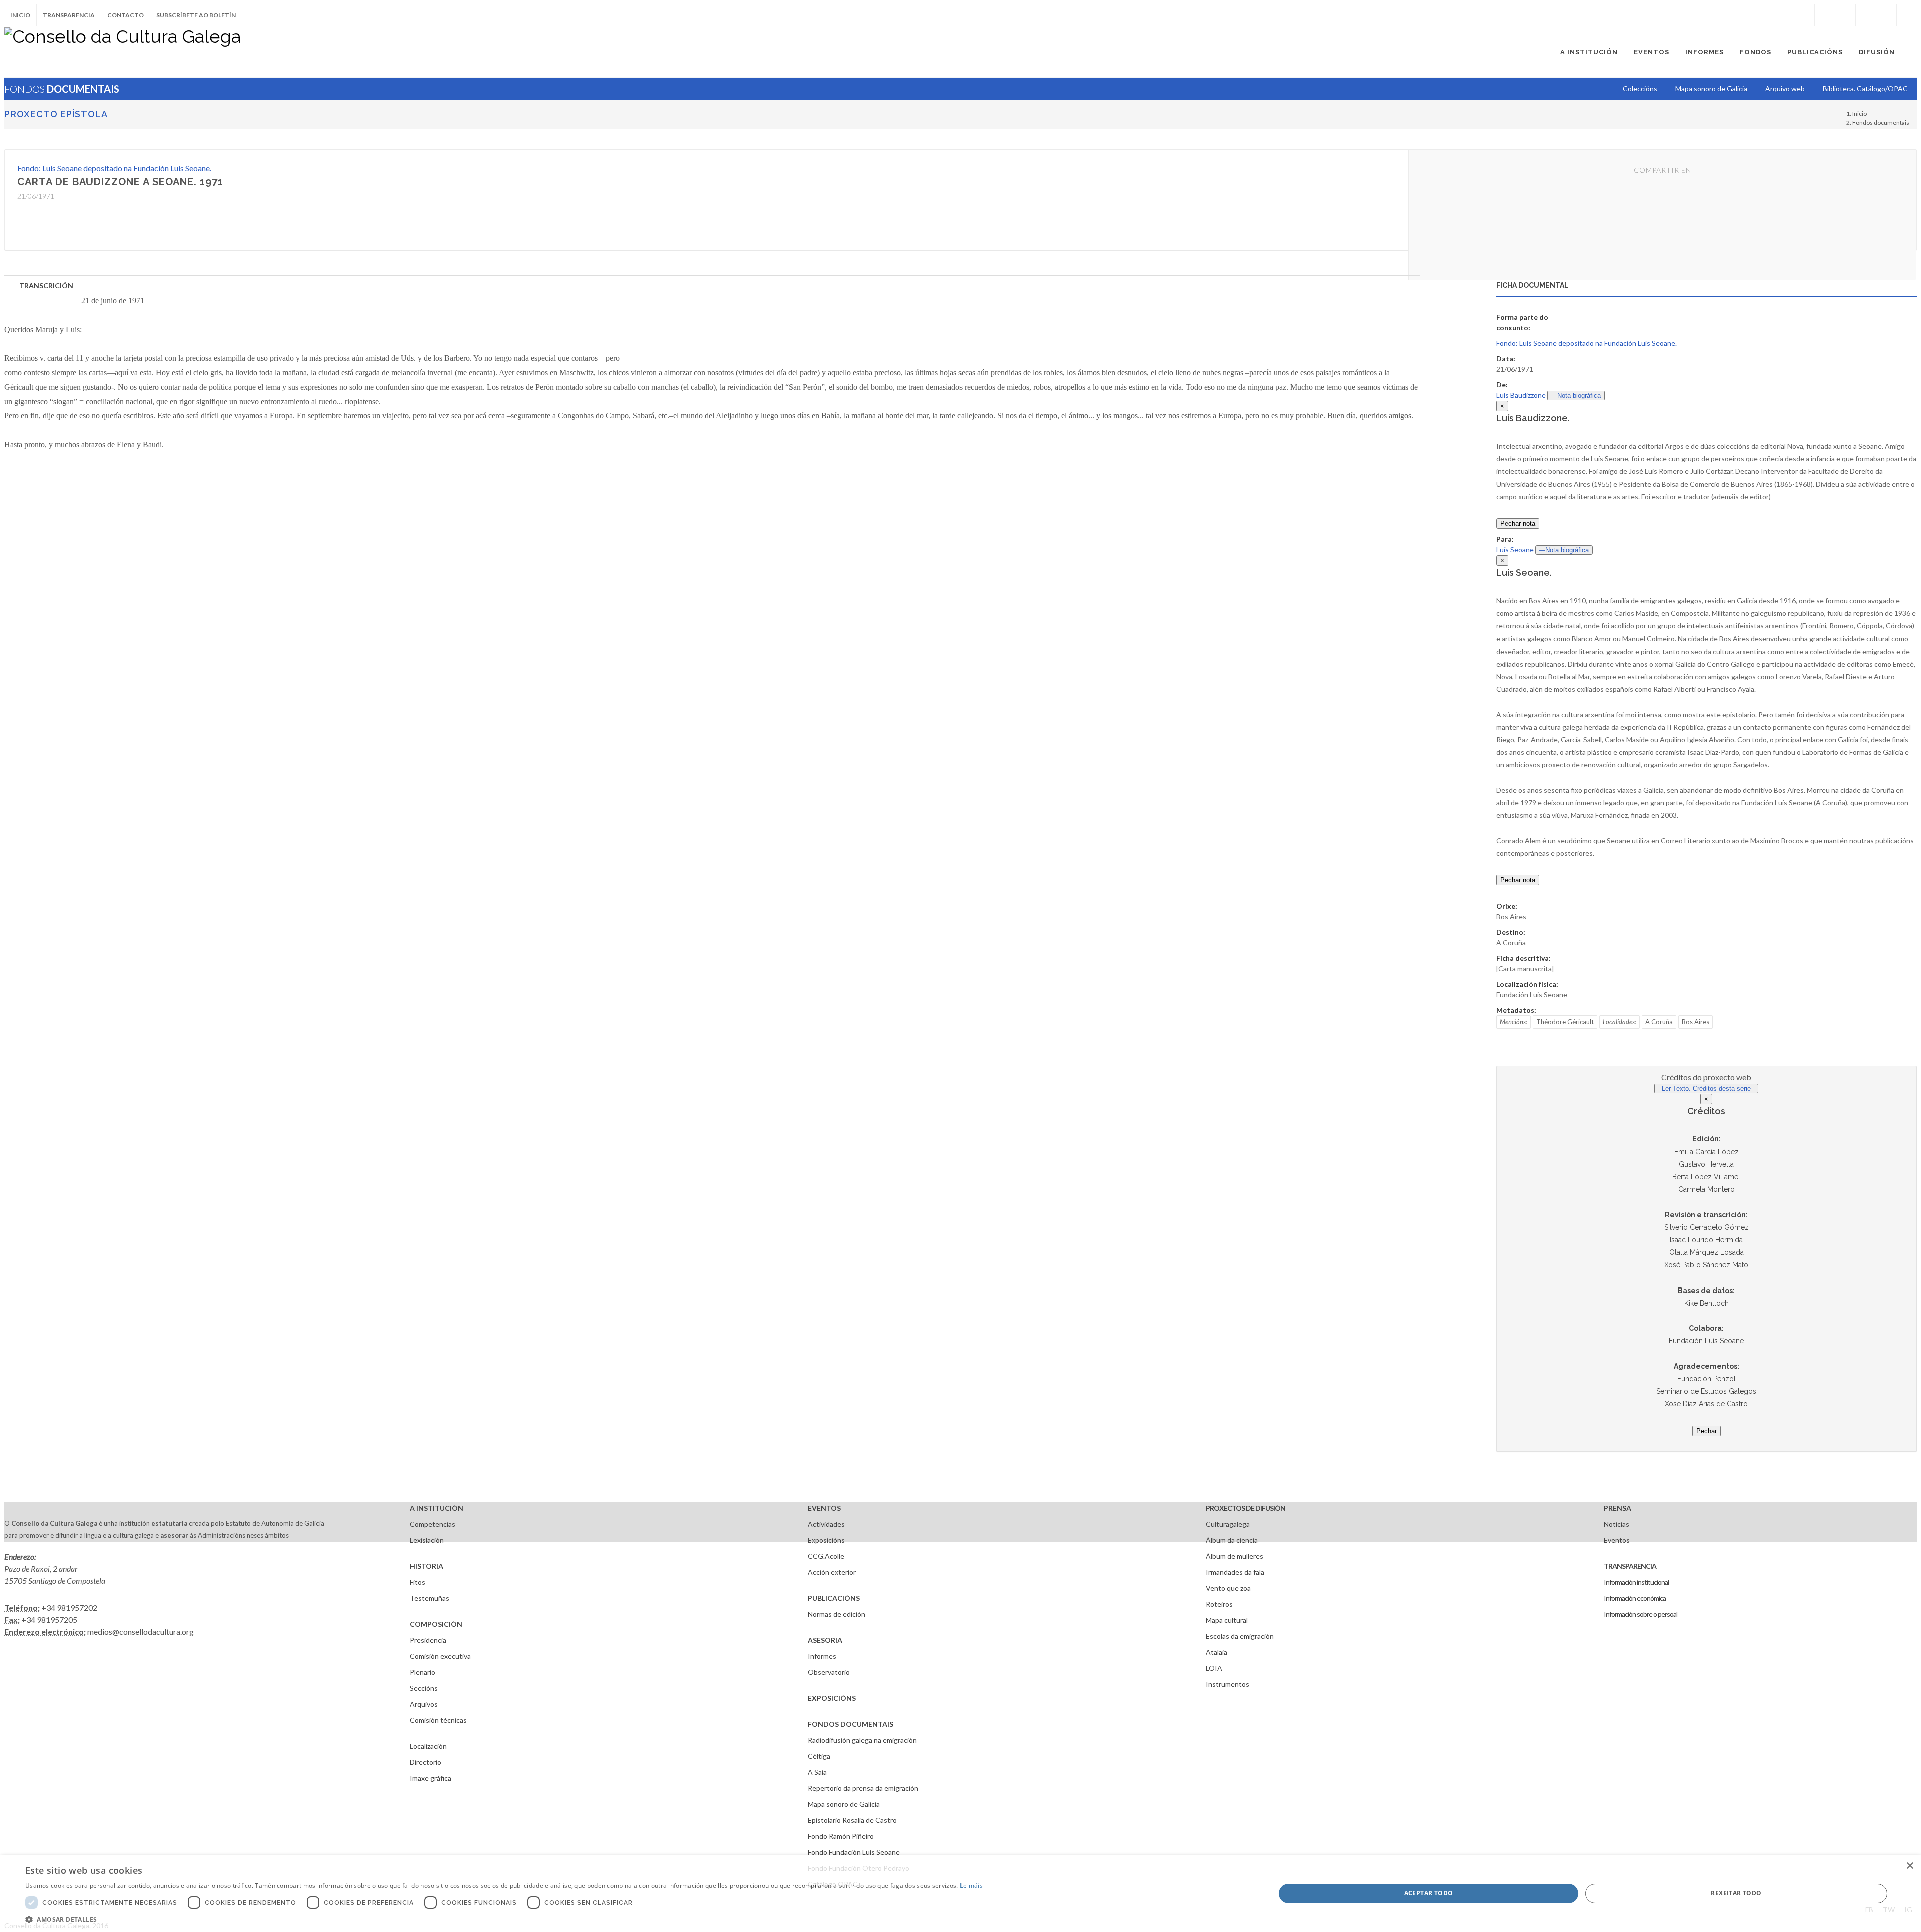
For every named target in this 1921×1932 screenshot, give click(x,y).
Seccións (424, 1688)
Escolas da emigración (1240, 1636)
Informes (822, 1656)
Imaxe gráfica (430, 1778)
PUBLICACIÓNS (834, 1598)
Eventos (1617, 1540)
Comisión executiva (440, 1656)
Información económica (1635, 1598)
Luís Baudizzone (1521, 395)
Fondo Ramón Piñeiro (841, 1836)
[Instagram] (1784, 15)
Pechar (1707, 1431)
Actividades (826, 1524)
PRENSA (1618, 1508)
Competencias (432, 1524)
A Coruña (1659, 1022)
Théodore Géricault (1565, 1022)
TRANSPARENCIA (1630, 1566)
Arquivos (424, 1704)
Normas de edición (837, 1614)
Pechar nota (1518, 524)
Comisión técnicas (438, 1720)
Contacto (125, 15)
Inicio (20, 15)
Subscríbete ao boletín (196, 15)
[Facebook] (1804, 15)
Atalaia (1216, 1652)
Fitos (417, 1582)
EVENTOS (824, 1508)
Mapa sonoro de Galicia (844, 1804)
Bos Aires (1696, 1022)
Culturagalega (1228, 1524)
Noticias (1617, 1524)
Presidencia (428, 1640)
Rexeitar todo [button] (1736, 1893)
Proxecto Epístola (56, 114)
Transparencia (69, 15)
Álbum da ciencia (1232, 1540)
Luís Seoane (1515, 550)
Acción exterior (832, 1572)
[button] (504, 1919)
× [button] (1910, 1866)
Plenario (422, 1672)
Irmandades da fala (1235, 1572)
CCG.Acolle (826, 1556)
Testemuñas (429, 1598)
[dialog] (960, 1894)
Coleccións (1640, 88)
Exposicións (826, 1540)
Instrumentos (1227, 1684)
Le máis (971, 1886)
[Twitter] (1825, 15)
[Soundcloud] (1845, 15)
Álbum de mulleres (1234, 1556)
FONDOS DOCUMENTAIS (851, 1724)
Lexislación (427, 1540)
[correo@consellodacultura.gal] (1907, 15)
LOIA (1214, 1668)
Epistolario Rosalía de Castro (852, 1820)
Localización (428, 1746)
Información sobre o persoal (1641, 1614)
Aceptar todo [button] (1429, 1893)
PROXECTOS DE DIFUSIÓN (1245, 1508)
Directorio (425, 1762)
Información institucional (1636, 1582)
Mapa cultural (1227, 1620)
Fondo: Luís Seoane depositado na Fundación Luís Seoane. (114, 168)
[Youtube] (1866, 15)
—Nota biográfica (1576, 396)
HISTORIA (426, 1566)
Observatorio (829, 1672)
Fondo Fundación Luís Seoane (854, 1852)
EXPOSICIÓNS (832, 1698)
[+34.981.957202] (1886, 15)
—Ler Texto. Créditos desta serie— (1706, 1089)
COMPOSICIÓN (436, 1624)
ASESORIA (825, 1640)
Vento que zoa (1228, 1588)
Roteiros (1219, 1604)
